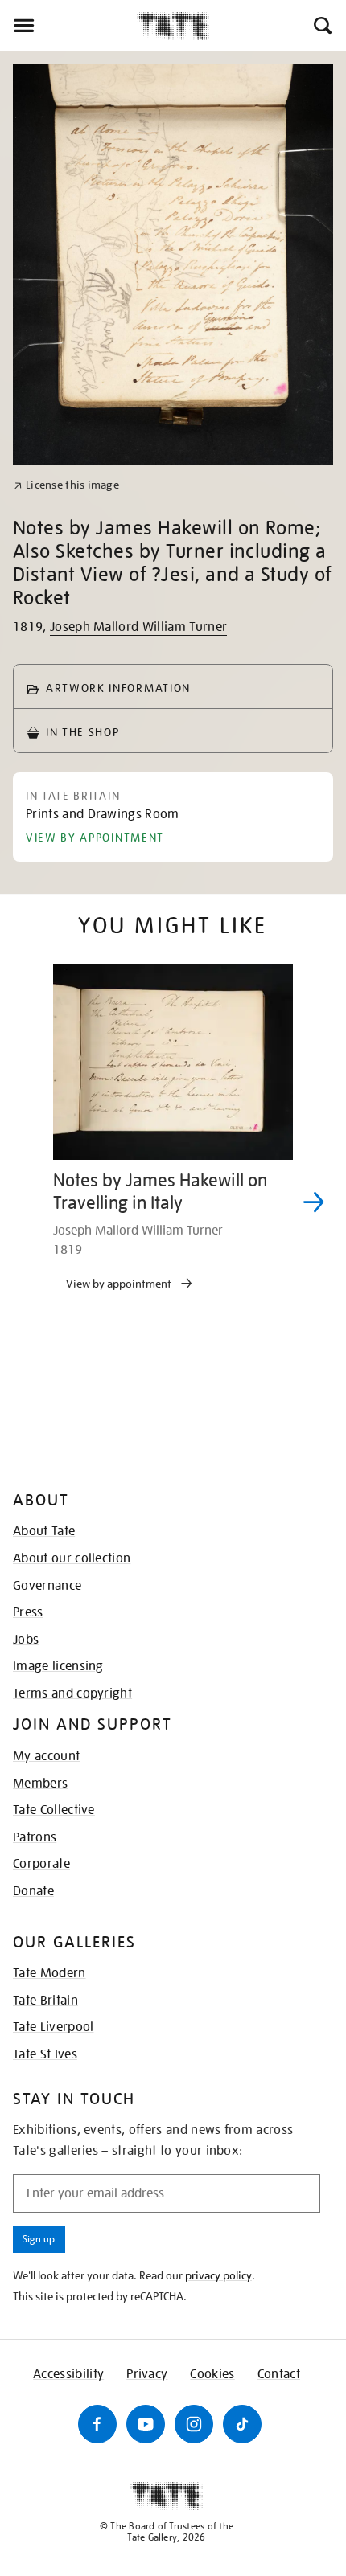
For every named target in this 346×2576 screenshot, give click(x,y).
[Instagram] (194, 2424)
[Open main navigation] (68, 26)
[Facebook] (97, 2424)
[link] (66, 485)
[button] (321, 26)
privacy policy (218, 2275)
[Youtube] (146, 2424)
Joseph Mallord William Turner (138, 627)
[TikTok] (242, 2424)
